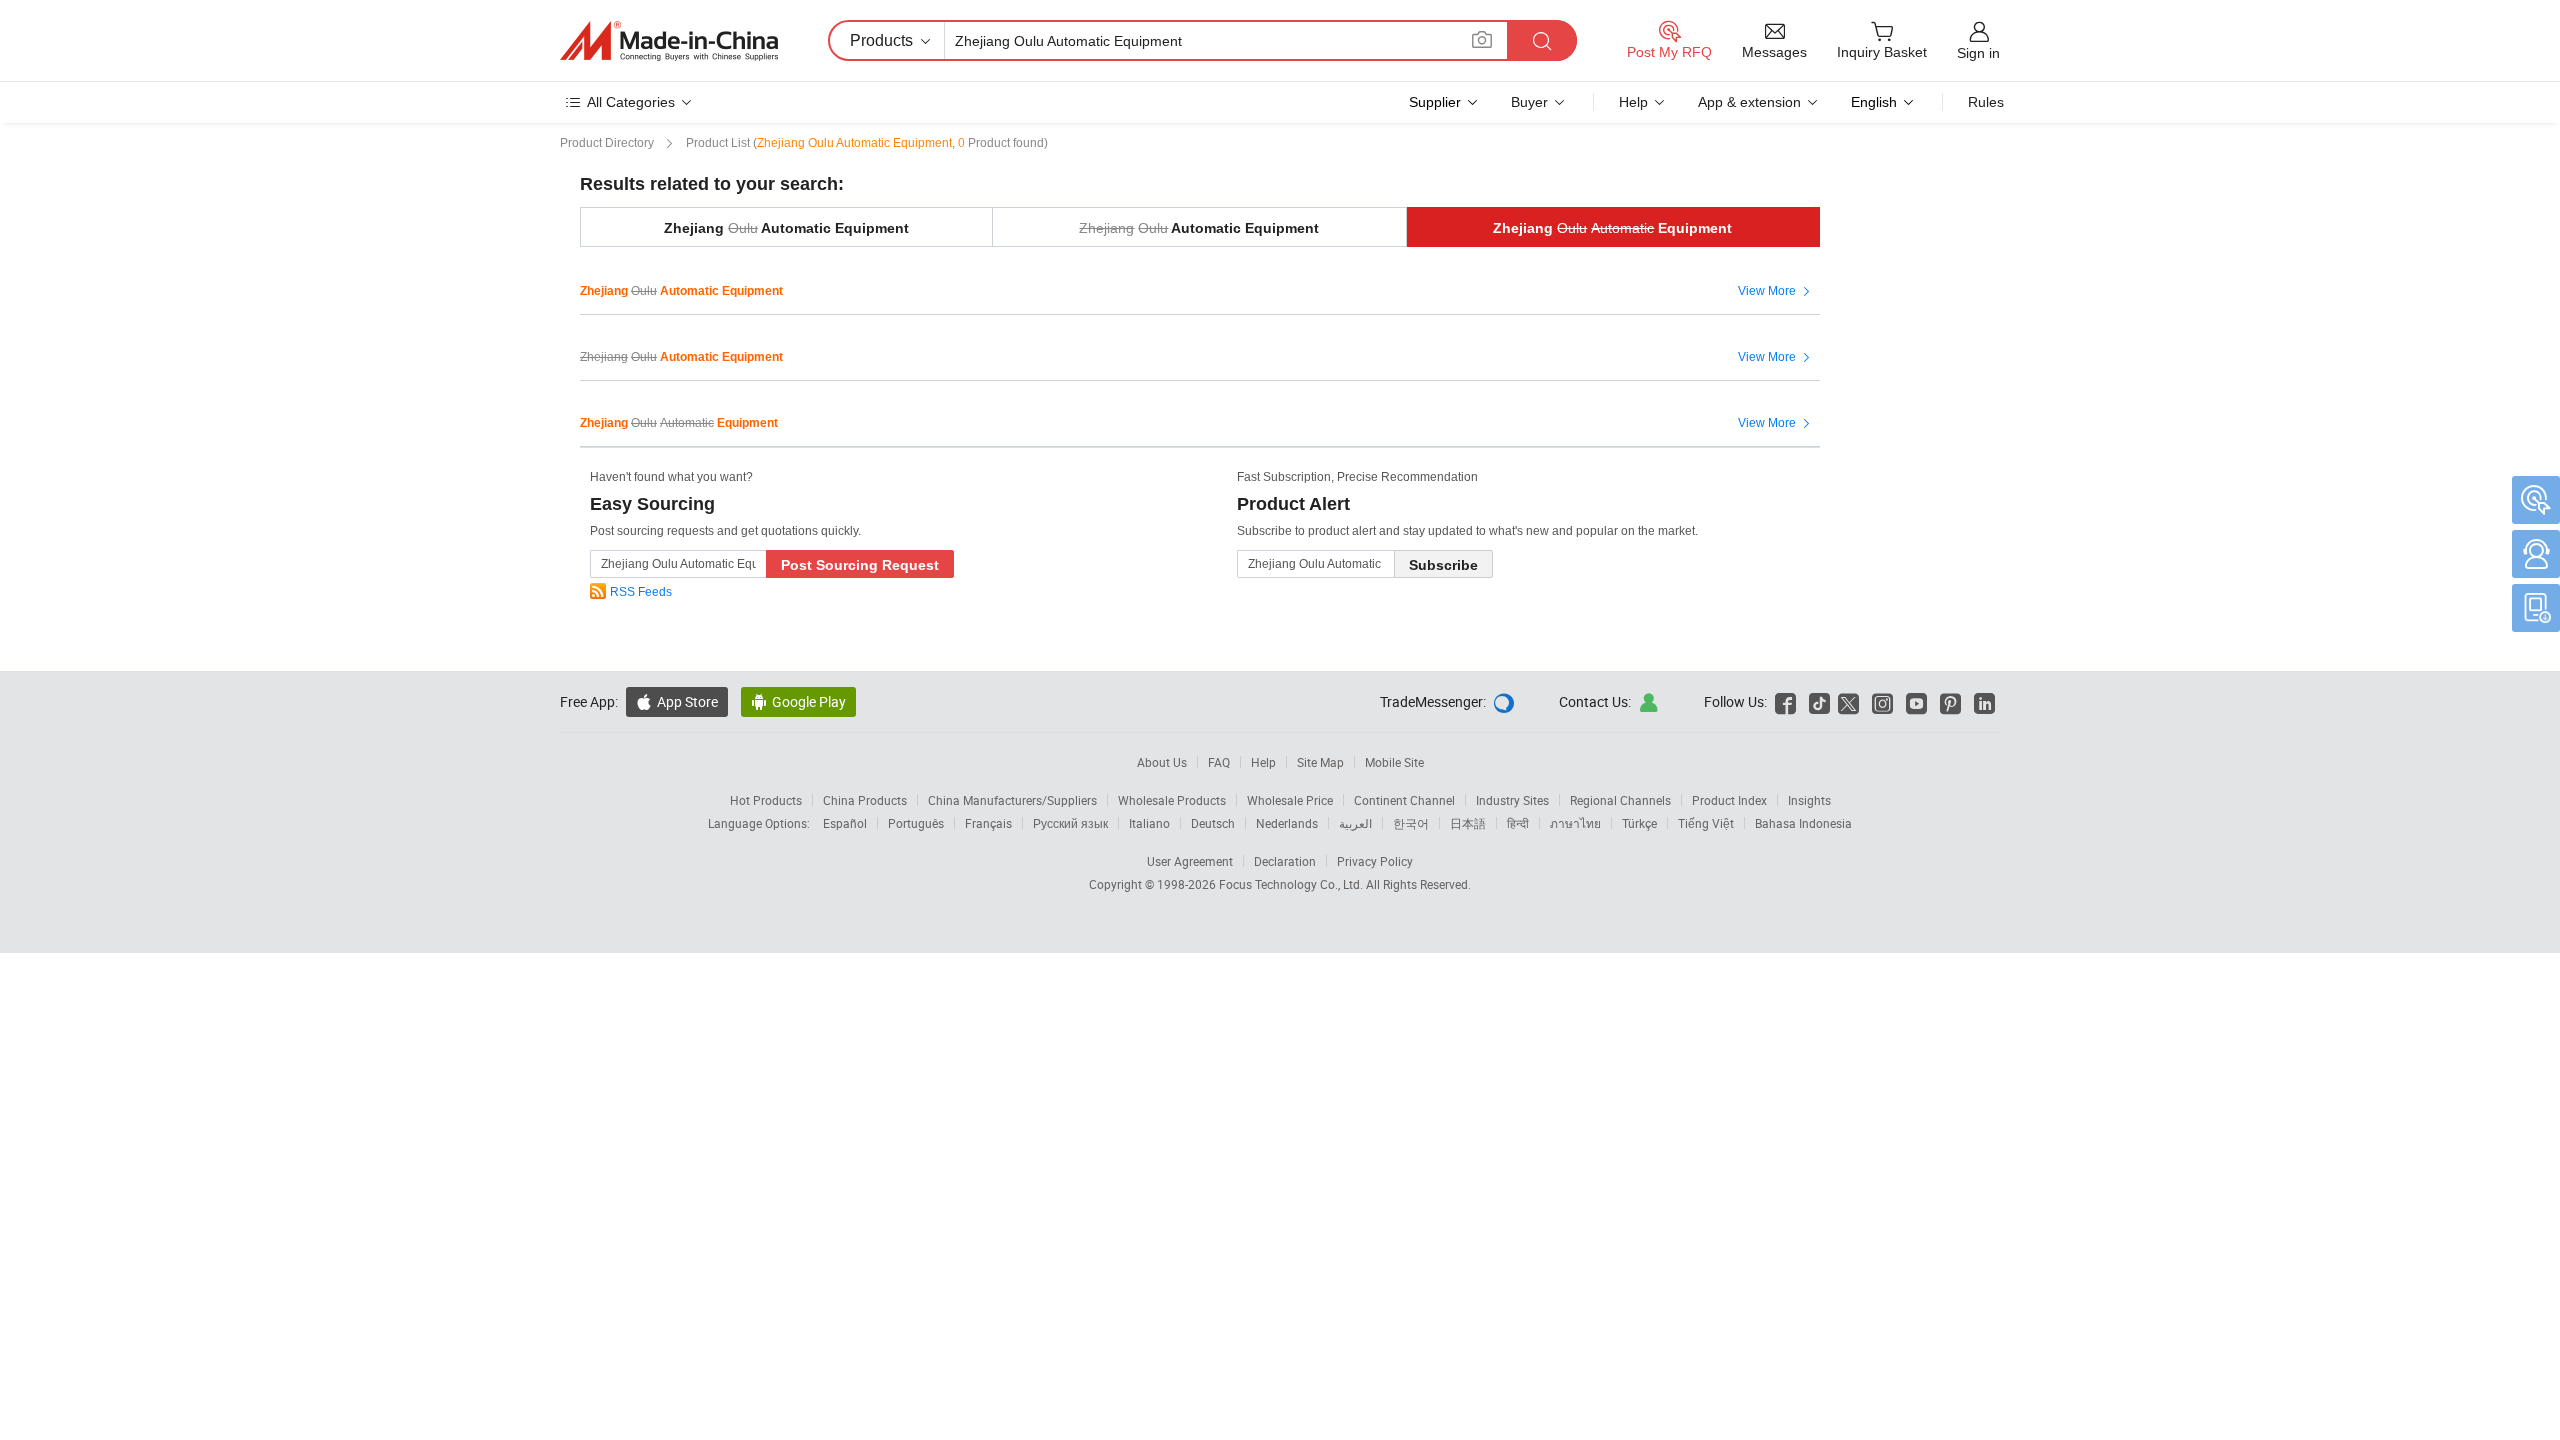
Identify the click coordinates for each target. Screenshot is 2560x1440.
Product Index (1729, 800)
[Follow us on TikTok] (1819, 701)
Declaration (1285, 861)
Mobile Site (1394, 762)
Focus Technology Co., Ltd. (1292, 884)
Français (988, 823)
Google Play (798, 701)
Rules (1986, 102)
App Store (677, 701)
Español (845, 823)
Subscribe (1443, 565)
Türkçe (1639, 823)
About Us (1162, 762)
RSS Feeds (641, 592)
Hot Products (766, 800)
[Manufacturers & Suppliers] (669, 41)
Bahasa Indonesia (1803, 823)
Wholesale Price (1290, 800)
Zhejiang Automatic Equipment (786, 228)
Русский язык (1070, 823)
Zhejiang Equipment (1612, 228)
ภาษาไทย (1575, 823)
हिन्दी (1518, 823)
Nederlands (1287, 823)
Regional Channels (1620, 800)
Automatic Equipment (1199, 228)
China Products (865, 800)
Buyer (1529, 102)
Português (916, 823)
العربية (1355, 823)
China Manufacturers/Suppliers (1012, 800)
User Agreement (1190, 861)
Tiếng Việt (1706, 823)
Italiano (1149, 823)
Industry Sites (1512, 800)
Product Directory (607, 143)
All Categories (631, 102)
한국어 (1411, 823)
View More (1776, 292)
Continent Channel (1404, 800)
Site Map (1320, 762)
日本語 (1468, 823)
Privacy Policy (1375, 861)
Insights (1809, 800)
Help (1633, 102)
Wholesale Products (1172, 800)
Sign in (1978, 53)
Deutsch (1213, 823)
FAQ (1219, 762)
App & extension (1749, 102)
